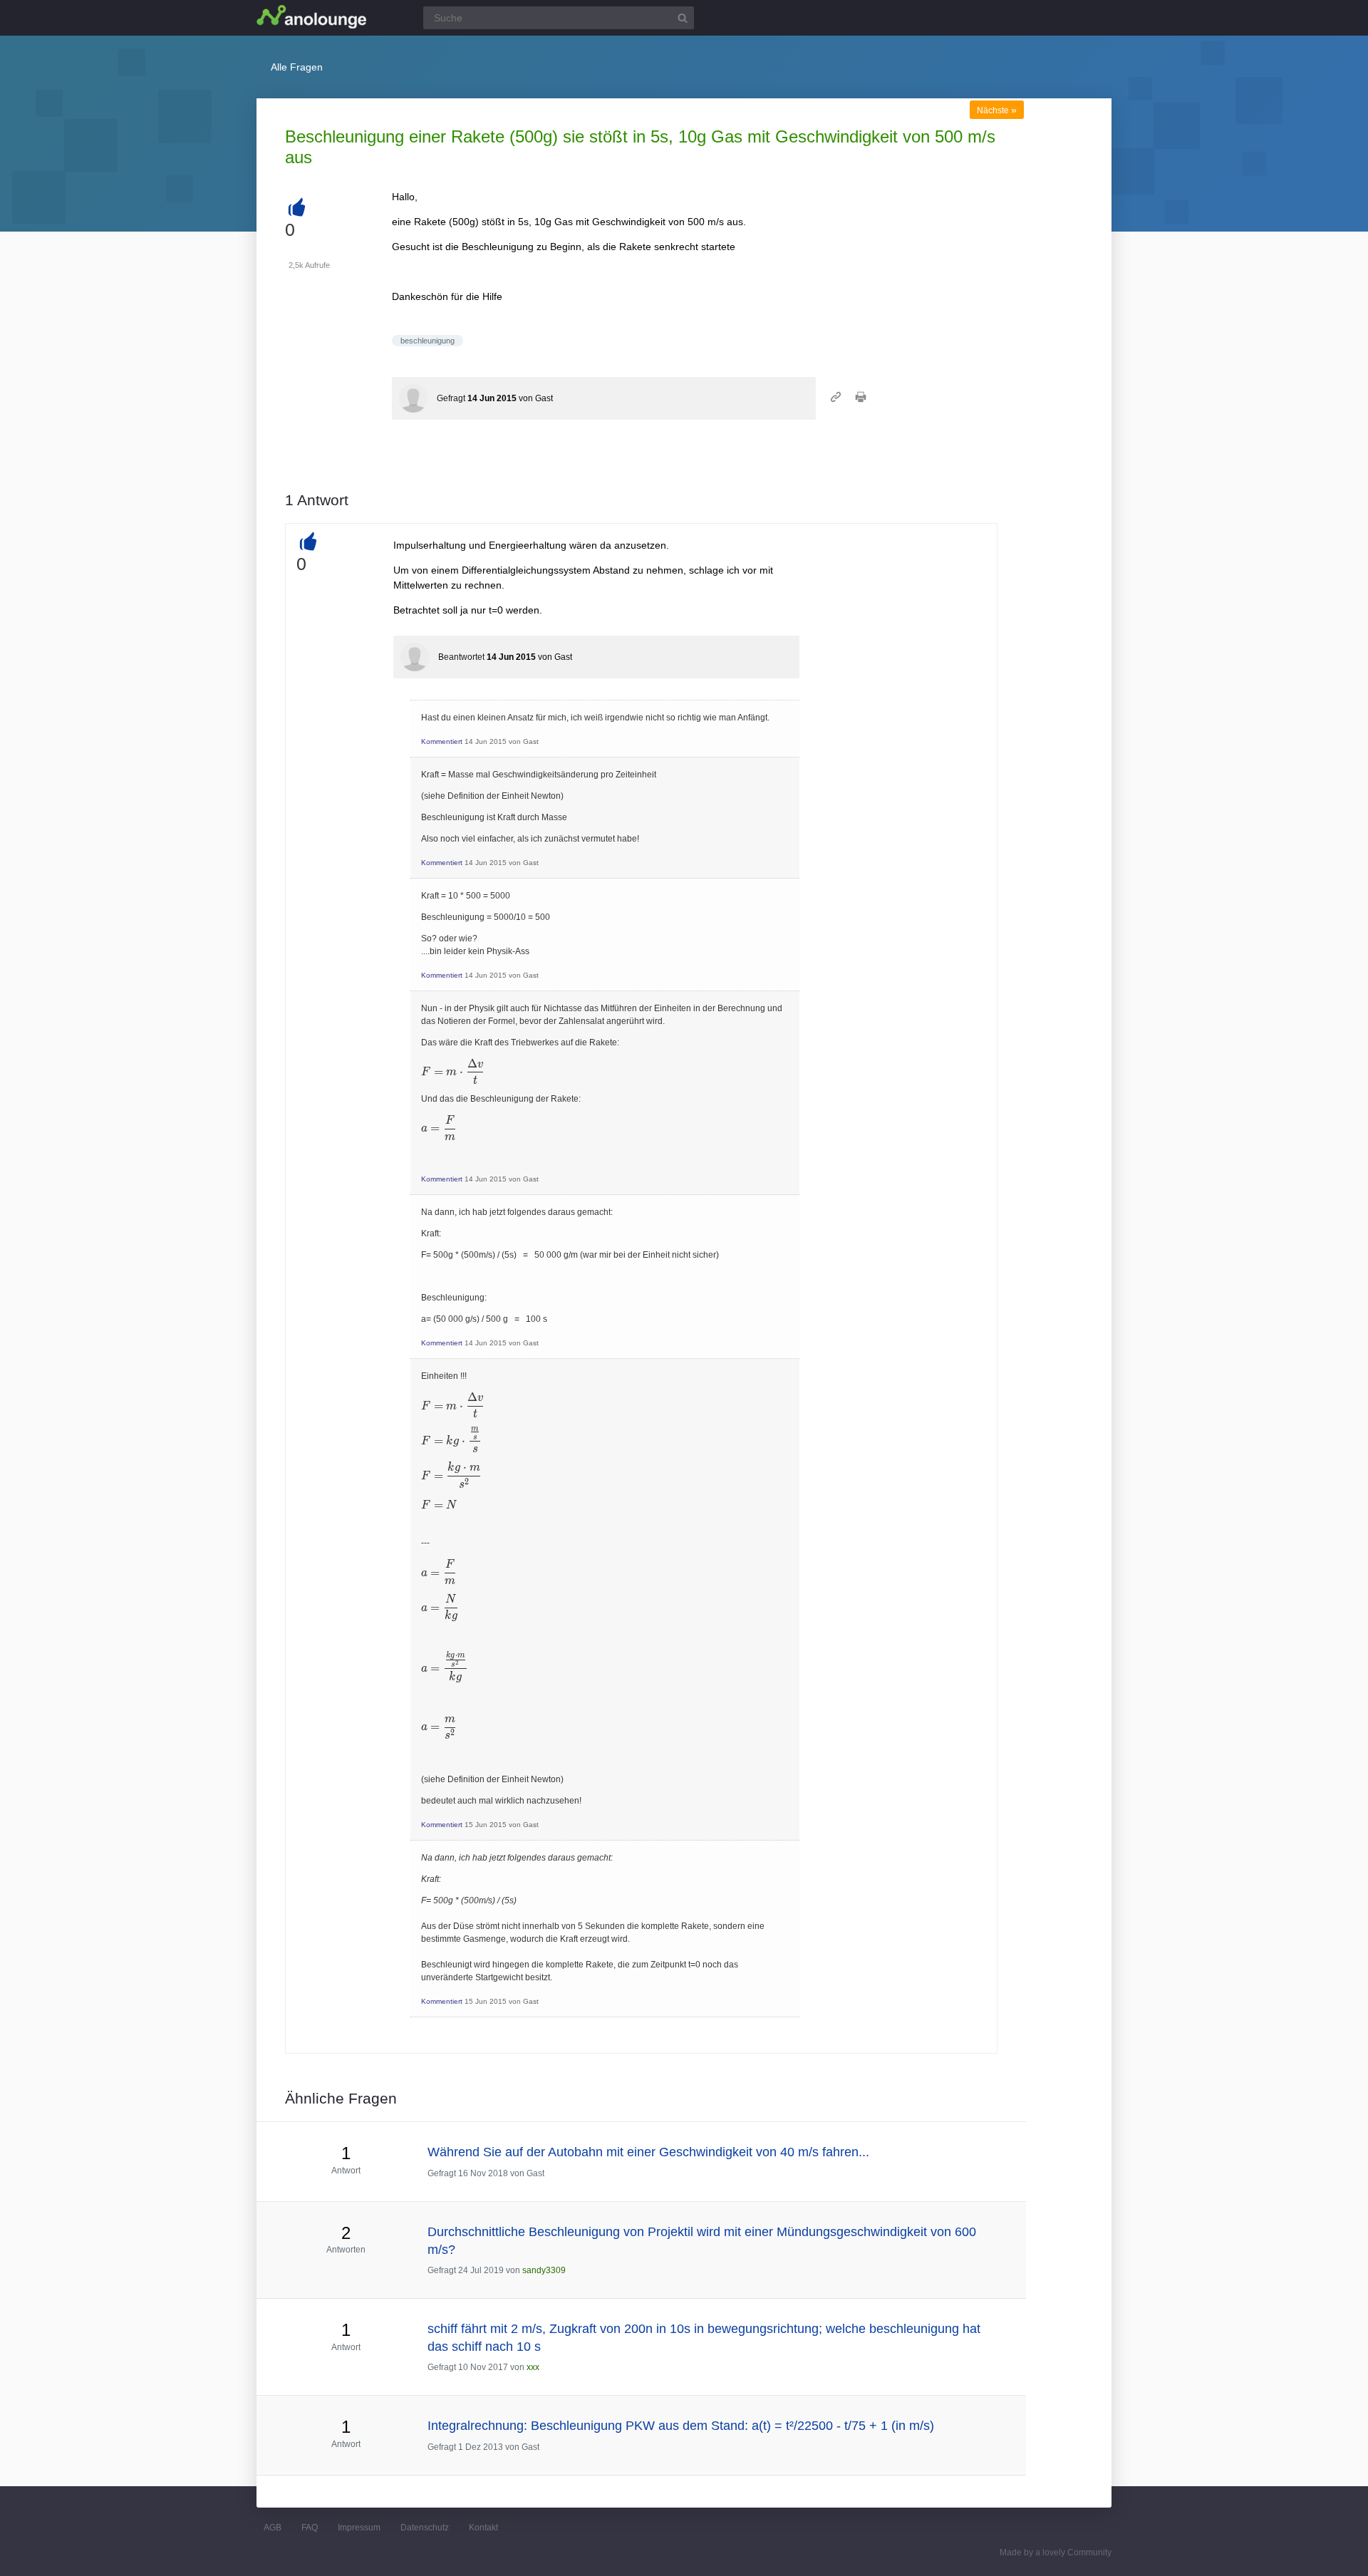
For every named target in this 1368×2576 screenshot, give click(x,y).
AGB (273, 2528)
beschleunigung (427, 341)
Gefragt (451, 398)
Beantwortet (461, 657)
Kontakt (483, 2528)
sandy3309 (544, 2270)
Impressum (359, 2528)
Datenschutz (425, 2528)
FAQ (310, 2528)
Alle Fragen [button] (297, 67)
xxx (533, 2367)
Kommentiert (442, 741)
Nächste (997, 110)
